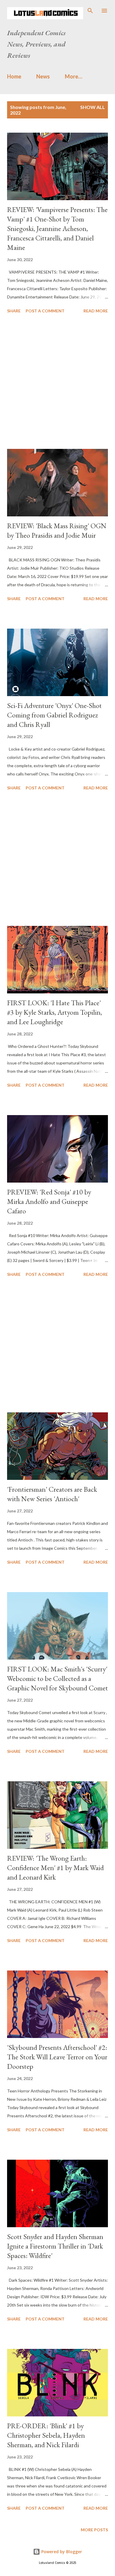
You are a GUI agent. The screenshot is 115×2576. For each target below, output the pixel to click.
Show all (93, 107)
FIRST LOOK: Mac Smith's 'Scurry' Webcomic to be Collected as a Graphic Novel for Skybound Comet (57, 1678)
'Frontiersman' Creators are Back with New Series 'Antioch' (52, 1494)
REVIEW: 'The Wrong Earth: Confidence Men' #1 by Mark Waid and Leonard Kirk (55, 1868)
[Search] (90, 11)
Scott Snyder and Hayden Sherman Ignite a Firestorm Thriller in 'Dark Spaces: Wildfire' (55, 2246)
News (43, 76)
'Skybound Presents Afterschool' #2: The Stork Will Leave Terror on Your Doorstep (57, 2057)
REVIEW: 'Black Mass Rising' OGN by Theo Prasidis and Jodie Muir (57, 530)
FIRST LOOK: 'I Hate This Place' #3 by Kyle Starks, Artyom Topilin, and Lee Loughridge (55, 1012)
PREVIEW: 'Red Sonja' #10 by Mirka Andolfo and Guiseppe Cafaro (49, 1201)
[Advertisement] (57, 382)
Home (14, 76)
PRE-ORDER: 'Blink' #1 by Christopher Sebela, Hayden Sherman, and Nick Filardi (46, 2435)
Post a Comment (45, 311)
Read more (96, 311)
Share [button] (14, 311)
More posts (94, 2530)
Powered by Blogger (61, 2552)
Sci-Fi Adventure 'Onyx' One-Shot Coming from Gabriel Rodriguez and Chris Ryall (54, 715)
